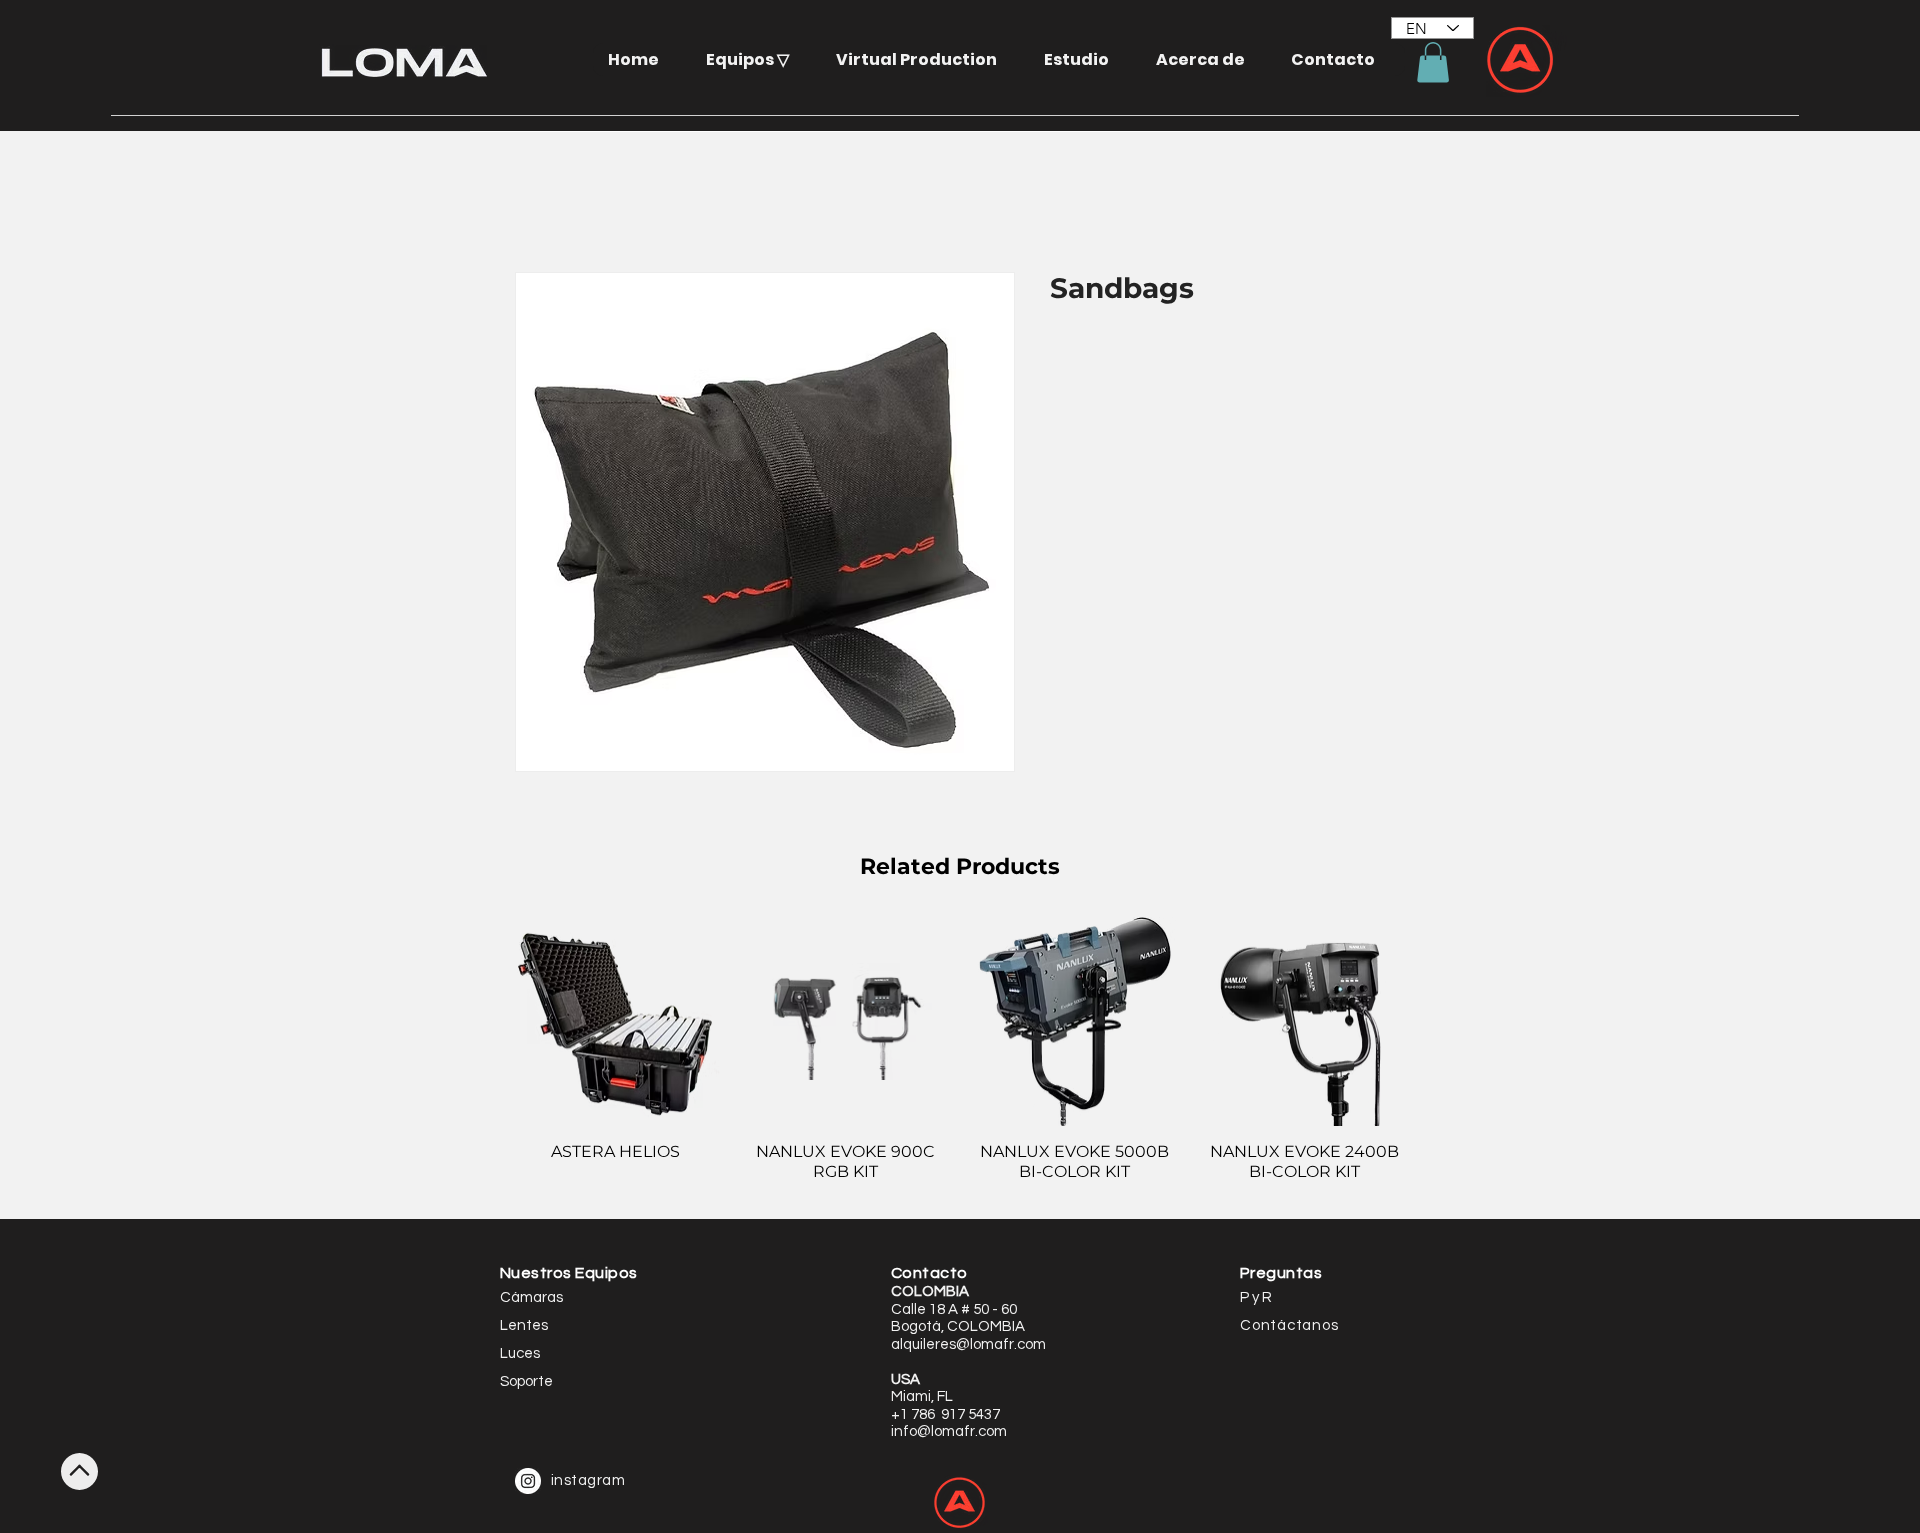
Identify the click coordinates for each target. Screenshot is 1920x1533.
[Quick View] (616, 1022)
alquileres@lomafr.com (968, 1344)
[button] (755, 59)
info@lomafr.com (949, 1431)
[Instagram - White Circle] (528, 1481)
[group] (960, 1060)
